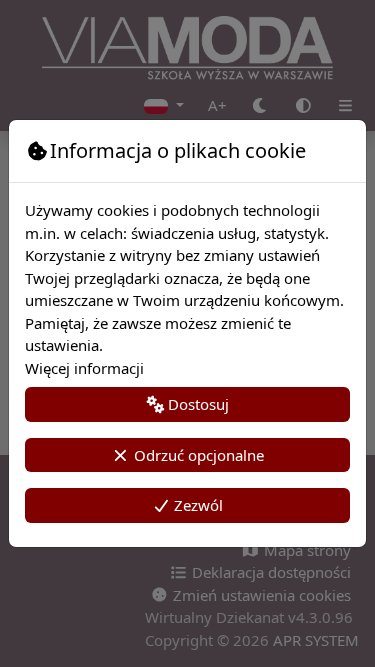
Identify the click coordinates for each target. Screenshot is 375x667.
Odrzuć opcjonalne (197, 455)
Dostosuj (196, 404)
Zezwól (196, 505)
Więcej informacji (84, 368)
